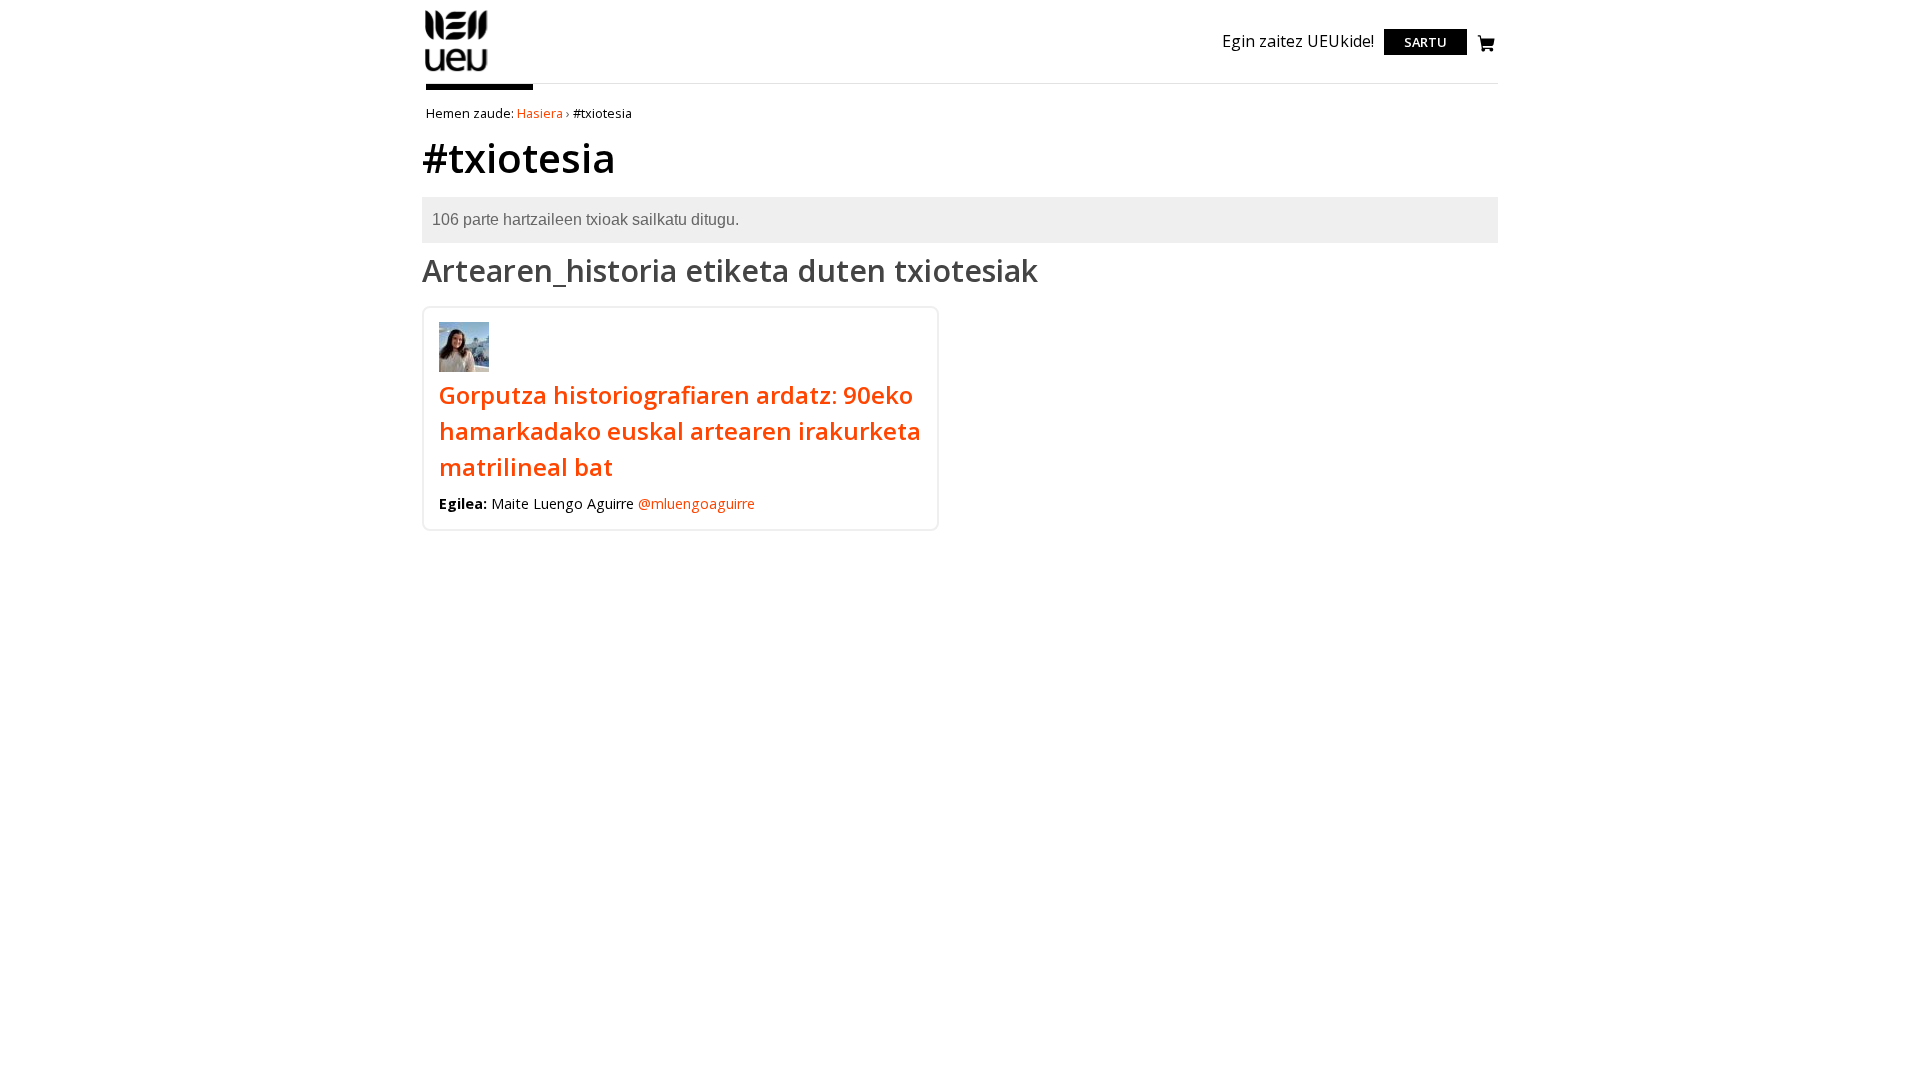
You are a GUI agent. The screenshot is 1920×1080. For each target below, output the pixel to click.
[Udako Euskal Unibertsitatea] (456, 71)
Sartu (1425, 42)
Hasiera (540, 113)
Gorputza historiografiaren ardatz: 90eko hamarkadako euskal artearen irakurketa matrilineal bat (680, 430)
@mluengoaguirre (696, 503)
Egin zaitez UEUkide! (1298, 41)
